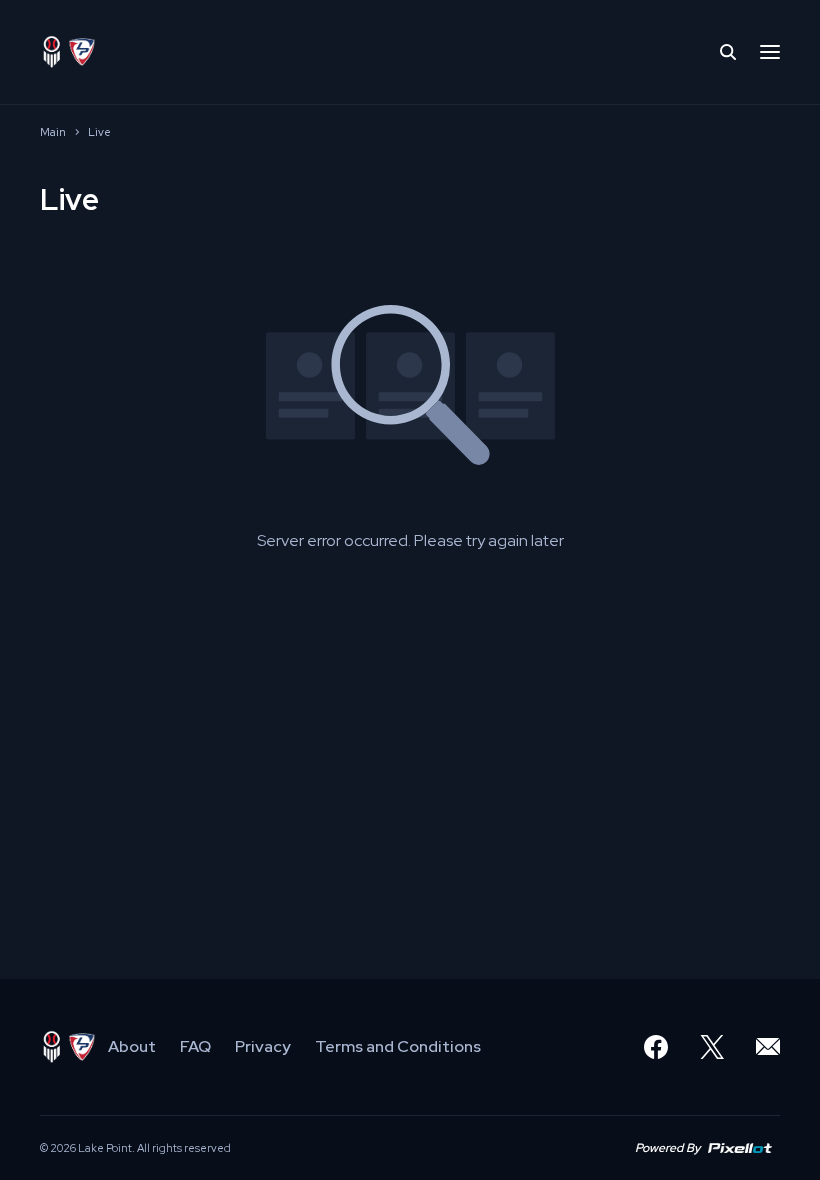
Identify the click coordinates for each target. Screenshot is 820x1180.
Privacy (263, 1046)
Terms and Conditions (398, 1046)
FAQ (195, 1046)
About (132, 1046)
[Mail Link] (768, 1047)
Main (53, 132)
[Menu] (770, 52)
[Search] (728, 52)
